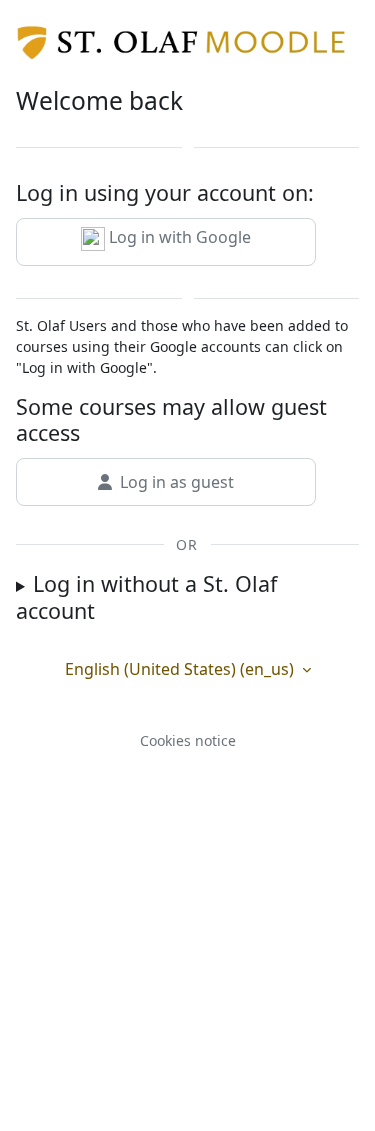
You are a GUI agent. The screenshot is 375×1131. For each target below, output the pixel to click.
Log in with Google (178, 237)
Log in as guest (177, 482)
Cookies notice (188, 740)
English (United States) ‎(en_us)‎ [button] (181, 669)
